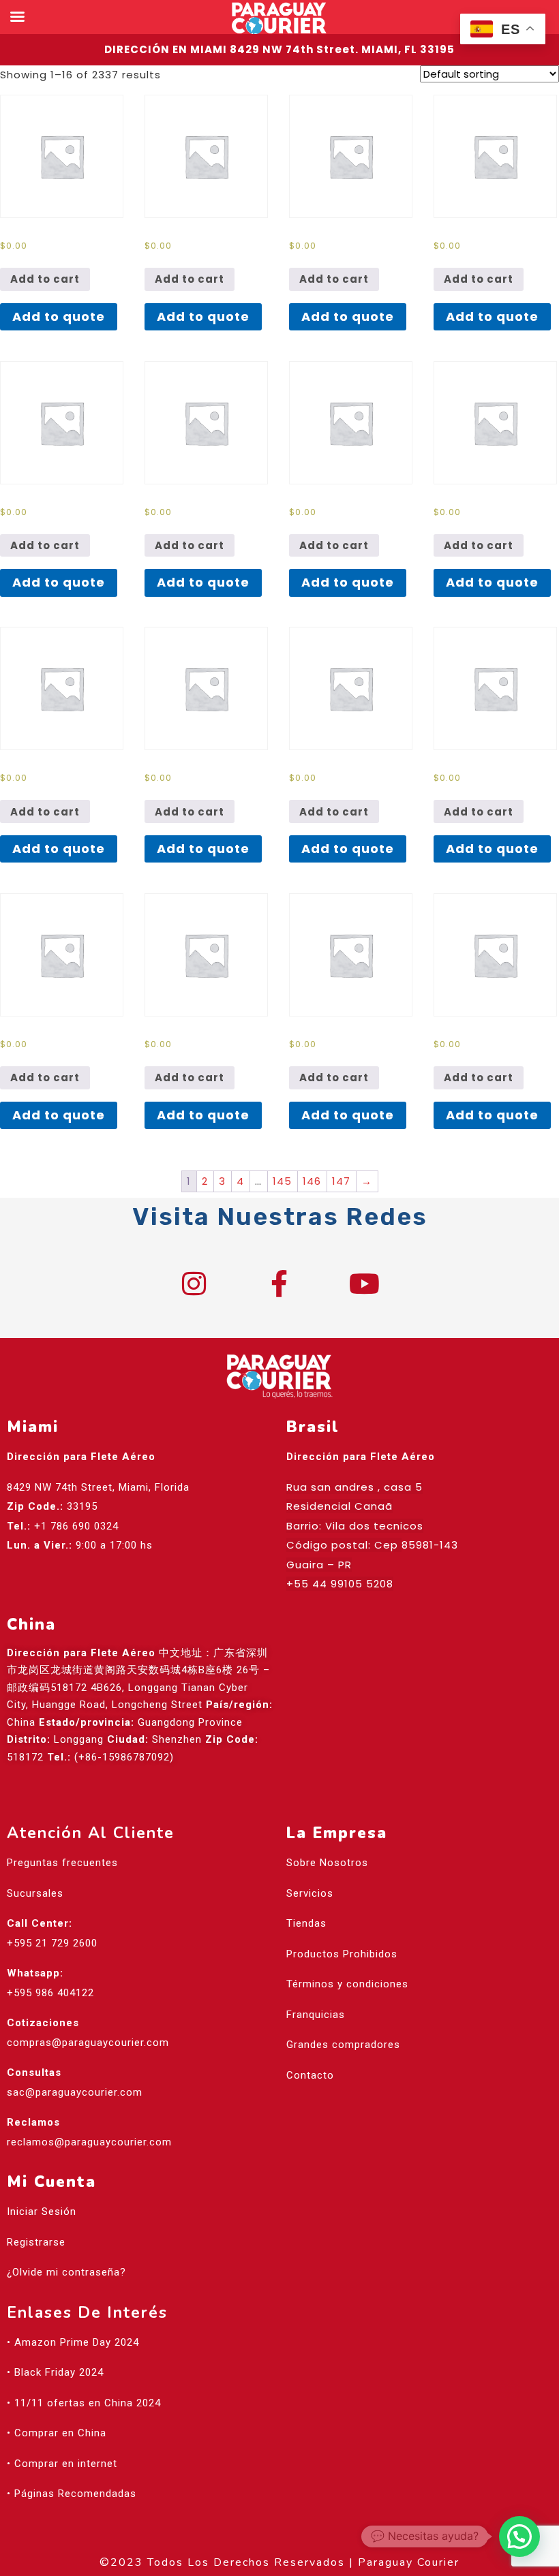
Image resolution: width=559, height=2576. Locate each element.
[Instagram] (194, 1284)
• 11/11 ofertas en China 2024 (84, 2403)
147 (341, 1181)
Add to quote (59, 316)
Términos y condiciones (347, 1984)
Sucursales (35, 1893)
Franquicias (316, 2015)
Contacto (310, 2075)
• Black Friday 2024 (55, 2372)
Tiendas (306, 1923)
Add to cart (45, 279)
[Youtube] (365, 1284)
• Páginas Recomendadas (72, 2494)
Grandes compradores (343, 2045)
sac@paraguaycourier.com (75, 2092)
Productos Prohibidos (342, 1954)
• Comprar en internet (62, 2464)
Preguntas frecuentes (62, 1863)
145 (282, 1181)
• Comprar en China (57, 2433)
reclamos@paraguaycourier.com (89, 2142)
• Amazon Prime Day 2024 (73, 2342)
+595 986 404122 (50, 1993)
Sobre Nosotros (327, 1863)
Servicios (310, 1893)
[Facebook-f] (279, 1284)
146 (312, 1181)
